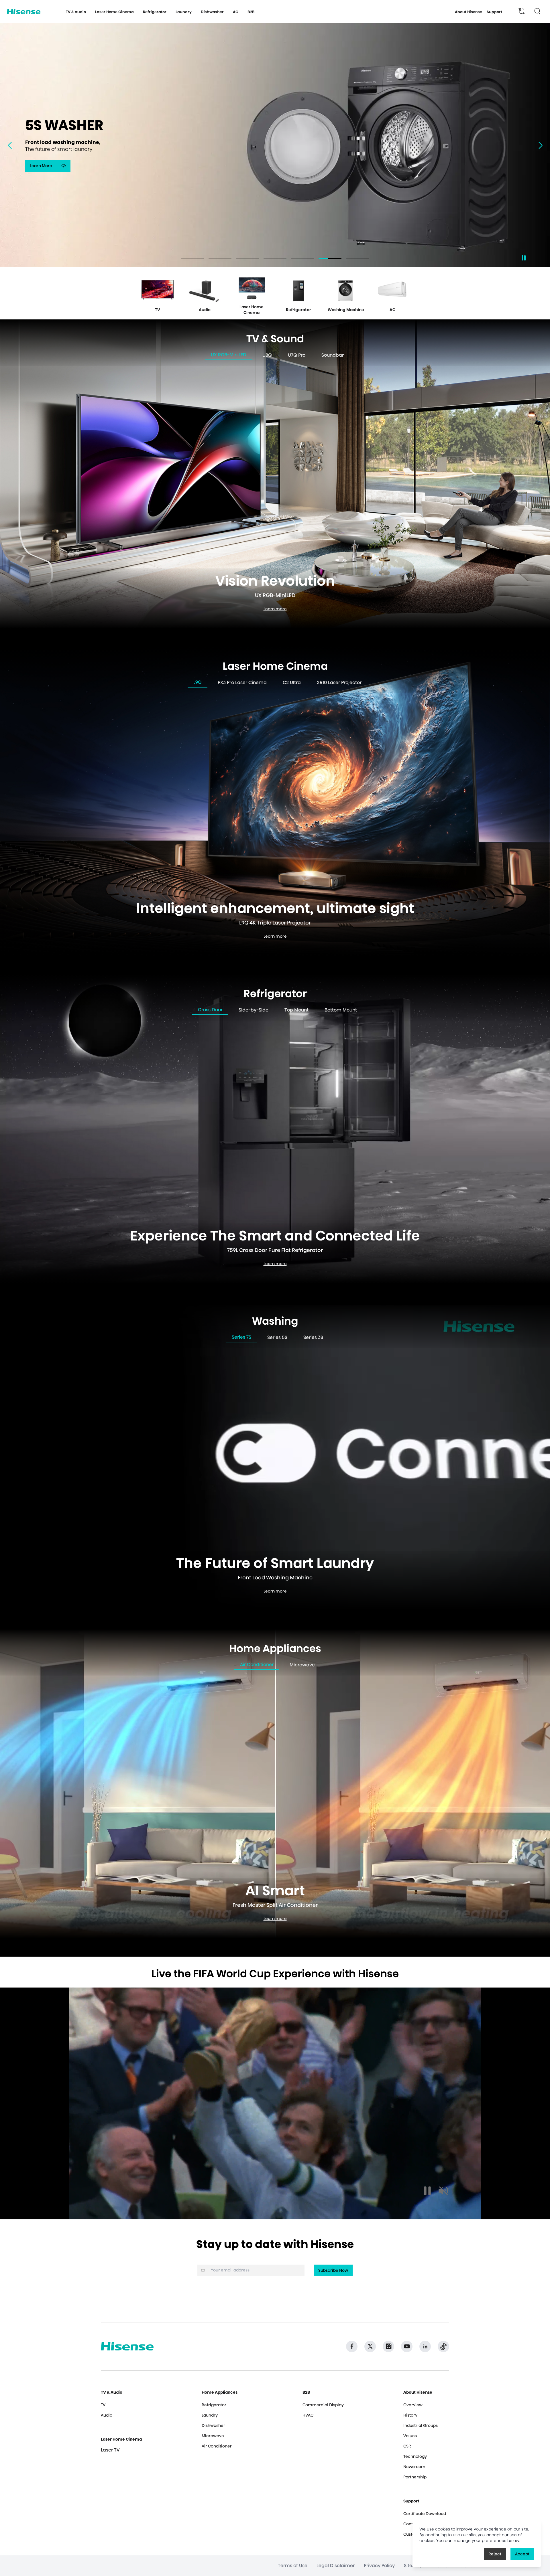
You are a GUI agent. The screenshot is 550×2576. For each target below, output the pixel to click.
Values (410, 2436)
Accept (522, 2554)
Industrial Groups (421, 2425)
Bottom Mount (341, 1010)
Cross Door (210, 1010)
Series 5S (277, 1337)
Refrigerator (214, 2405)
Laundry (210, 2415)
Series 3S (313, 1337)
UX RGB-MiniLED (229, 355)
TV (103, 2405)
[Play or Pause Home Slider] (524, 258)
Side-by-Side (254, 1010)
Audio (107, 2415)
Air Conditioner (257, 1665)
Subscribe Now (333, 2270)
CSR (407, 2446)
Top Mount (296, 1010)
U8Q (267, 355)
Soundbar (333, 355)
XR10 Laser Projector (339, 682)
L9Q (198, 682)
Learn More (50, 167)
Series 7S (241, 1337)
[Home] (24, 12)
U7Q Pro (297, 355)
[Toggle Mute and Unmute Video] (443, 2191)
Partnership (415, 2477)
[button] (543, 145)
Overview (413, 2405)
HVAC (308, 2415)
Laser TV (110, 2450)
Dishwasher (213, 2425)
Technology (415, 2456)
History (410, 2415)
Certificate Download (425, 2514)
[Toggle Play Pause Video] (427, 2191)
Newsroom (414, 2467)
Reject (495, 2554)
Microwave (302, 1665)
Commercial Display (323, 2405)
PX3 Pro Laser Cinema (242, 682)
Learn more (277, 610)
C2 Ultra (292, 682)
